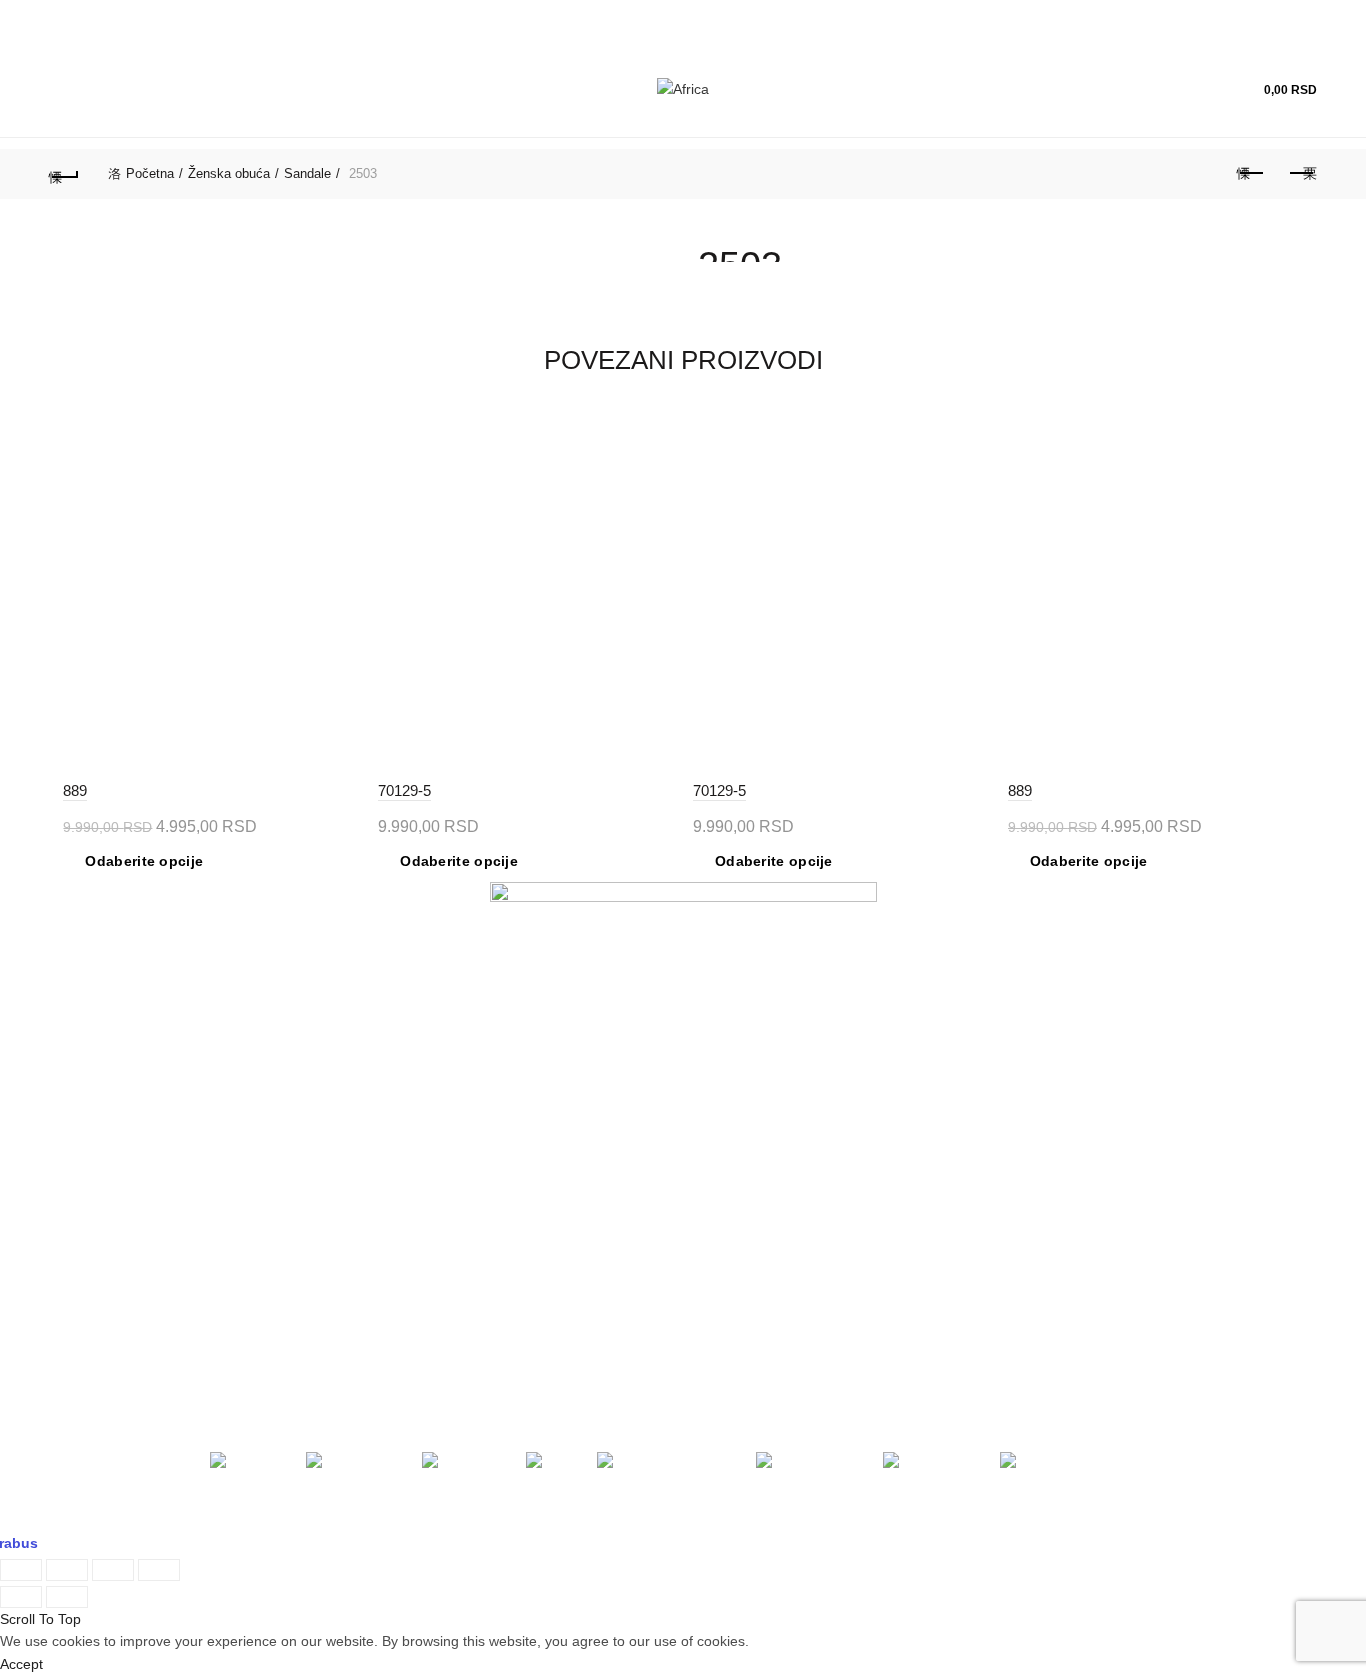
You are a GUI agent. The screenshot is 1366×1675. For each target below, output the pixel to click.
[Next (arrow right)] (67, 1597)
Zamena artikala (749, 1197)
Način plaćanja (420, 1197)
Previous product (1252, 174)
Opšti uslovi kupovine (441, 1159)
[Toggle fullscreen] (113, 1570)
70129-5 (404, 790)
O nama (74, 1084)
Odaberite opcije (144, 861)
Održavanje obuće (756, 1122)
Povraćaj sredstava (758, 1234)
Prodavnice (84, 1122)
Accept (21, 1664)
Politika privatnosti (431, 1234)
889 (75, 790)
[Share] (67, 1570)
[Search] (1148, 90)
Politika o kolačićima (437, 1271)
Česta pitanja (739, 1159)
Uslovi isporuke (746, 1271)
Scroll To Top (40, 1619)
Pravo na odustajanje (765, 1309)
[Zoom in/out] (159, 1570)
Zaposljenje (85, 1197)
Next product (1302, 174)
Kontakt (73, 1159)
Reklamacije (736, 1084)
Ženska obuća (229, 173)
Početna (150, 173)
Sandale (307, 173)
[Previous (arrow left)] (21, 1597)
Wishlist (1205, 80)
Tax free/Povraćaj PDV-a (451, 1122)
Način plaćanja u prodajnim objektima (492, 1084)
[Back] (64, 174)
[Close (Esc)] (21, 1570)
